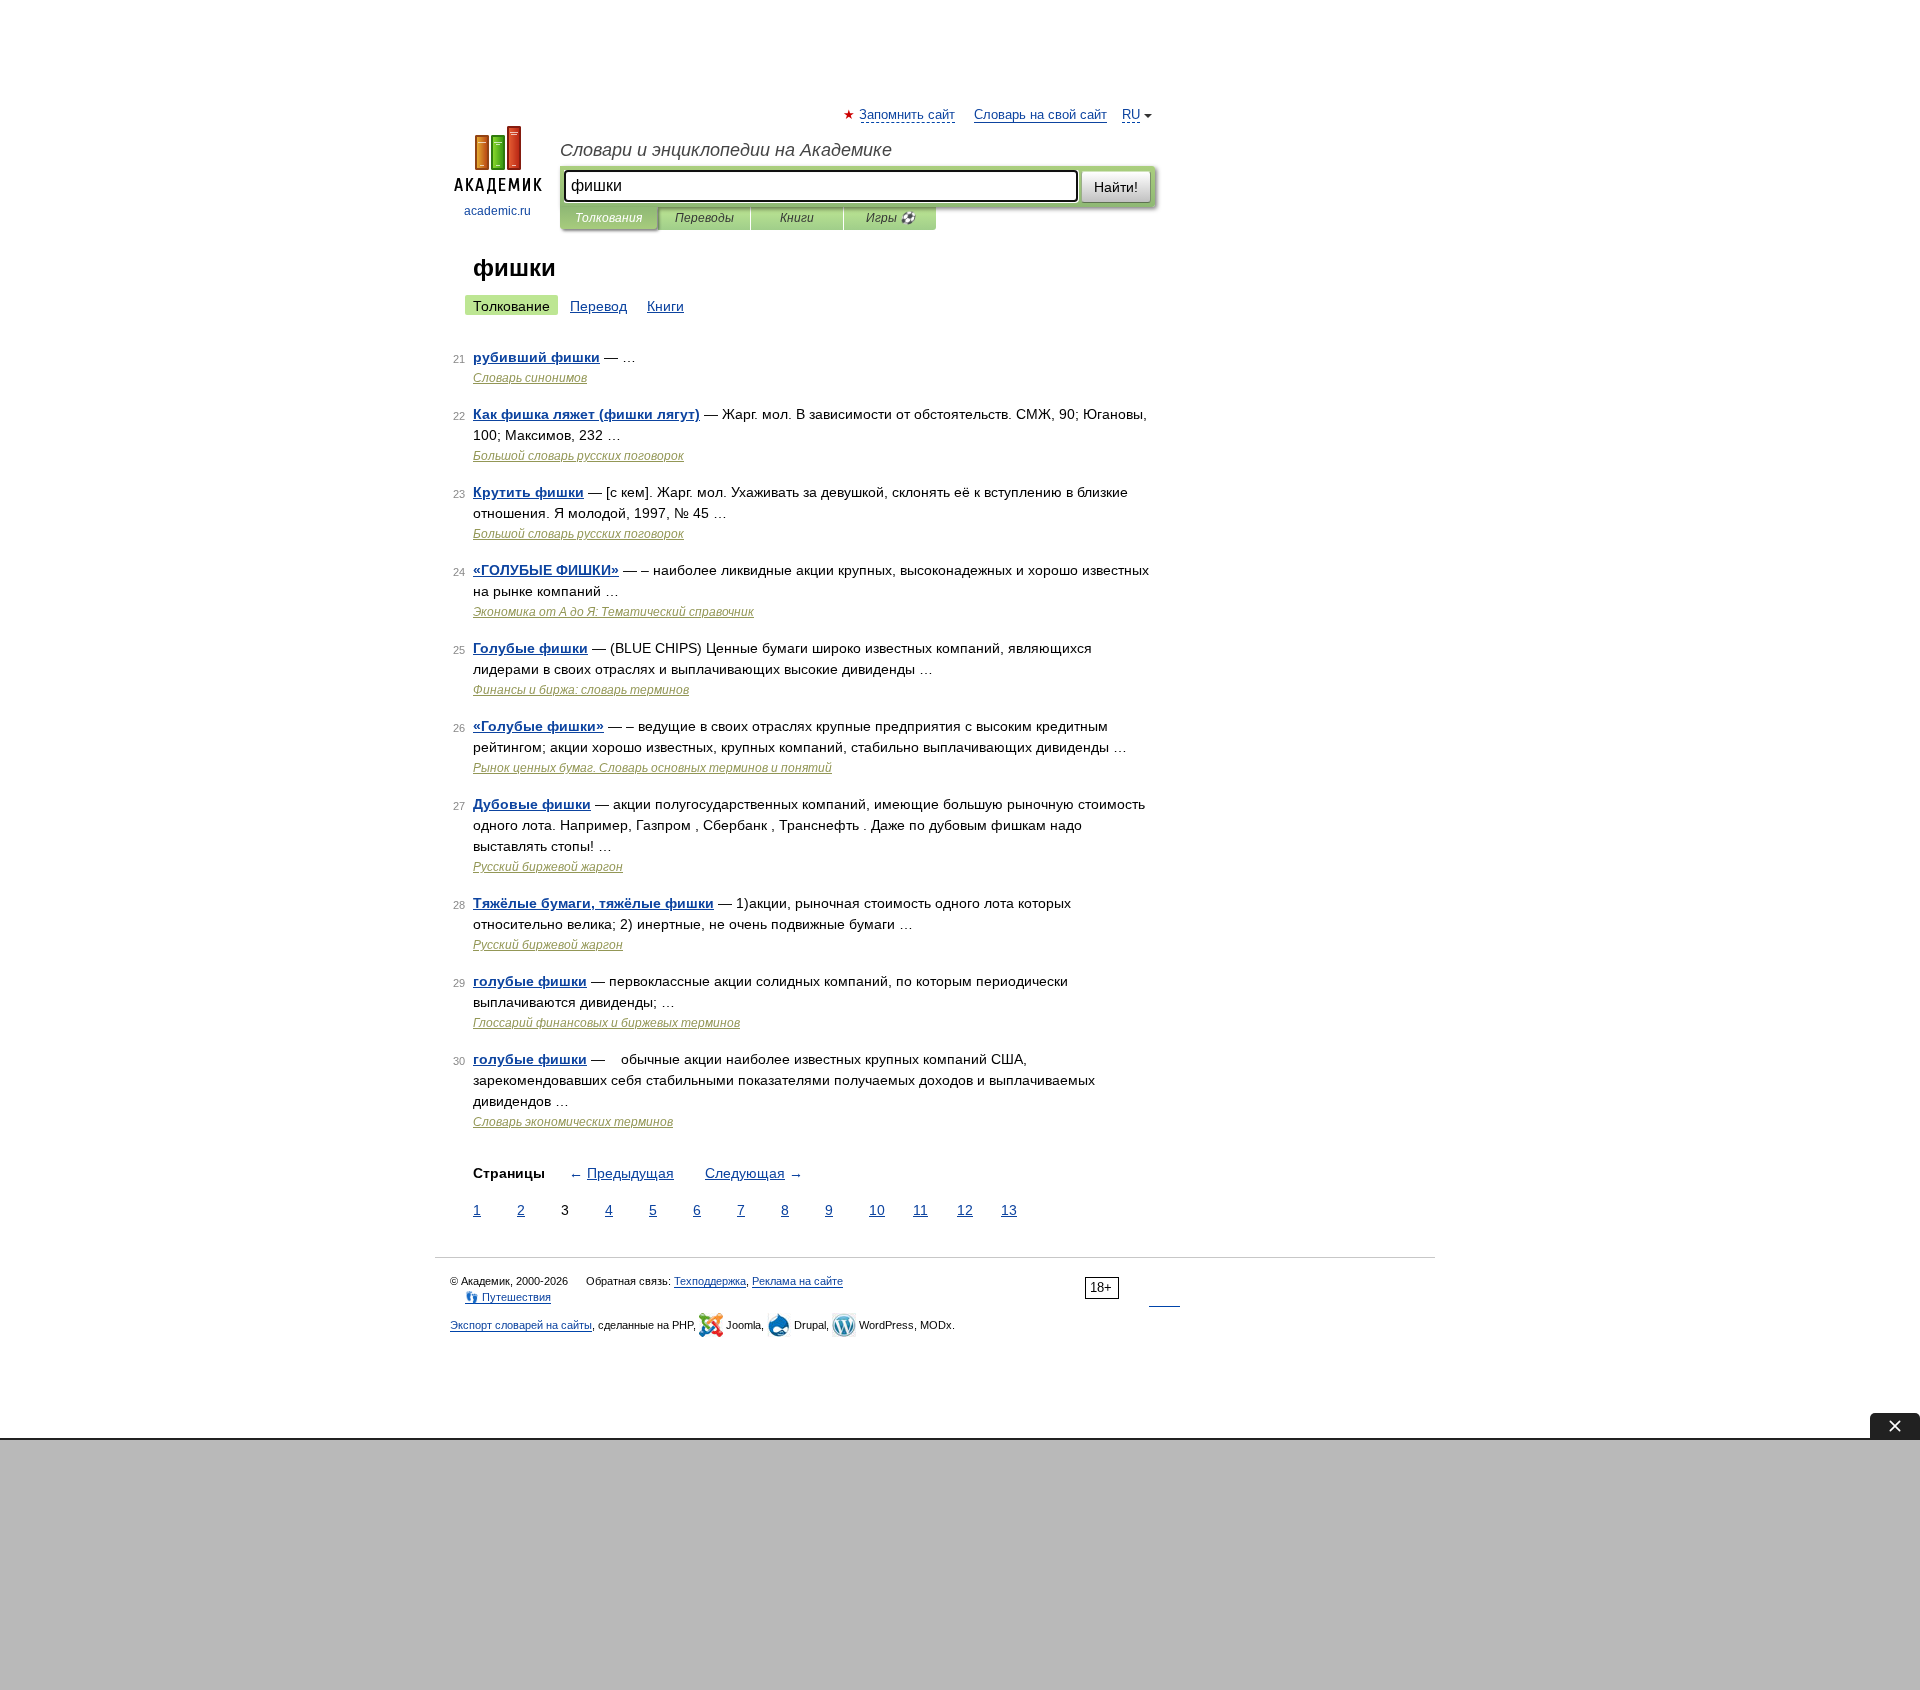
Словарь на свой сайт (1040, 115)
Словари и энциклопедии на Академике (726, 150)
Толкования (608, 218)
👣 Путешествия (508, 1297)
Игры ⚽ (890, 218)
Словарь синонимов (530, 378)
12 (965, 1210)
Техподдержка (710, 1281)
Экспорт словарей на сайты (521, 1325)
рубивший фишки (536, 357)
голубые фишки (530, 981)
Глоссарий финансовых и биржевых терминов (606, 1023)
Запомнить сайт (908, 115)
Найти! (1116, 187)
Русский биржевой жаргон (548, 867)
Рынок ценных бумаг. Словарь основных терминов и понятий (652, 768)
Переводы (704, 218)
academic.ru (497, 211)
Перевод (598, 306)
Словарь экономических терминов (573, 1122)
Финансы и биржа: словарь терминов (581, 690)
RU (1131, 115)
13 (1009, 1210)
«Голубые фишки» (538, 726)
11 (920, 1210)
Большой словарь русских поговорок (578, 456)
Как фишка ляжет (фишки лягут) (586, 414)
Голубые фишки (530, 648)
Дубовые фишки (532, 804)
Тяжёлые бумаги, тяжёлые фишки (593, 903)
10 (877, 1210)
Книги (797, 218)
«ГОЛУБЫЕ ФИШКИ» (546, 570)
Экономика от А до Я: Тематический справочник (613, 612)
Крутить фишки (528, 492)
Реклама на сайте (797, 1281)
